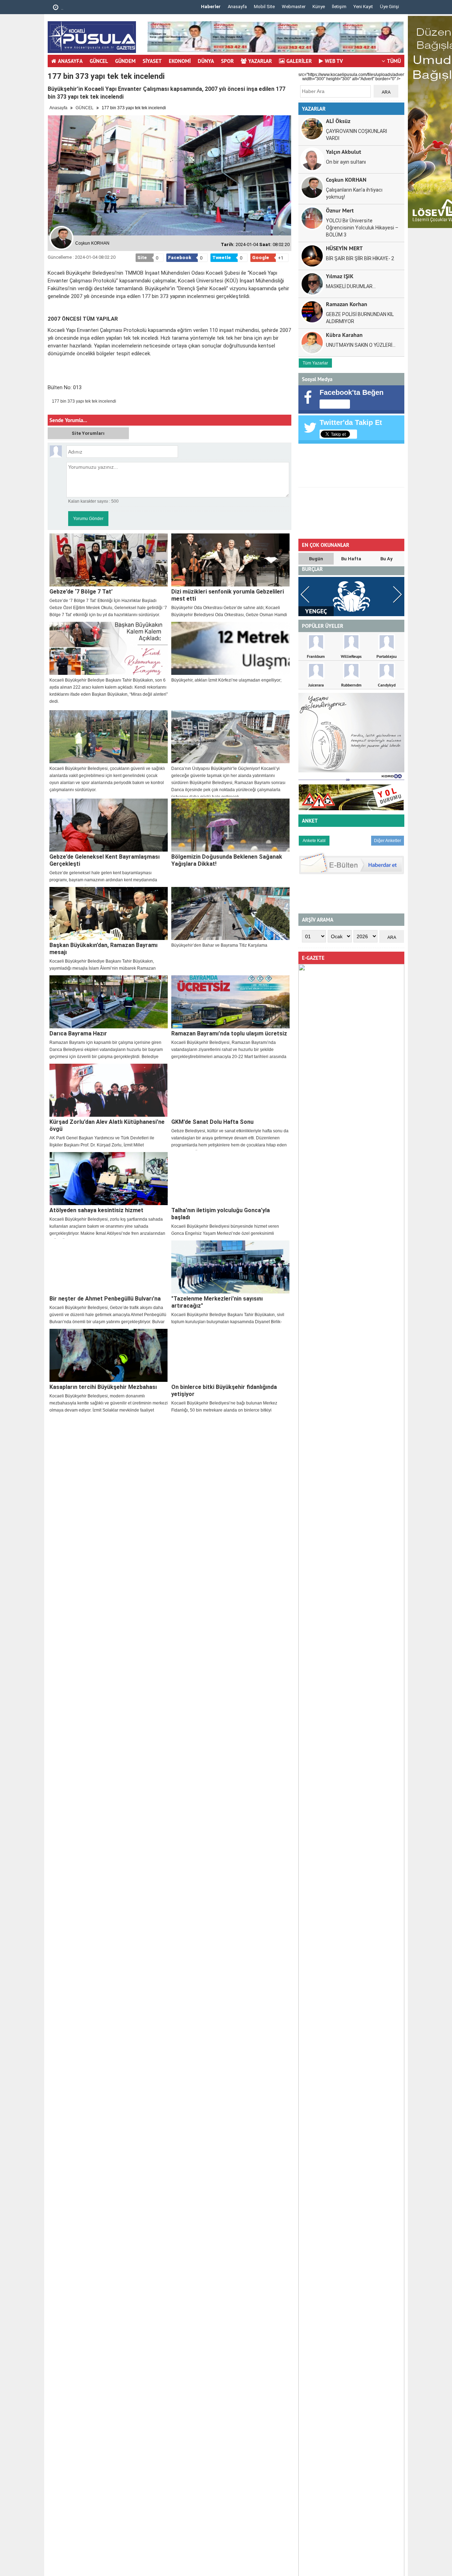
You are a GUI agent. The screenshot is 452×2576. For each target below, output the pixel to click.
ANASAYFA (70, 61)
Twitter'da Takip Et (351, 422)
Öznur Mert (340, 210)
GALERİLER (299, 61)
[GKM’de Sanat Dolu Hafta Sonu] (230, 1090)
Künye (319, 7)
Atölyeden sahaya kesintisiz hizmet (96, 1210)
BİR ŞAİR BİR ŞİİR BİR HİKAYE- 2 (360, 258)
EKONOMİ (180, 61)
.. (62, 8)
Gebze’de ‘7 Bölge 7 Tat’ (81, 592)
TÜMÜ (394, 61)
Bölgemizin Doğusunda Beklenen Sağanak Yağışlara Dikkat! (227, 860)
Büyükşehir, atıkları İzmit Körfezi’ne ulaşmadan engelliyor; (226, 680)
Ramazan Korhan (347, 304)
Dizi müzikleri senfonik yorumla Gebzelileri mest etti (228, 595)
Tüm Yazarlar (315, 363)
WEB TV (334, 61)
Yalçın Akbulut (344, 151)
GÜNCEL (99, 61)
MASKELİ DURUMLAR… (351, 286)
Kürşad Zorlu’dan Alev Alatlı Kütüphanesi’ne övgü (107, 1125)
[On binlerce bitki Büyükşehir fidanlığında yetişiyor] (230, 1355)
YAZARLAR (260, 61)
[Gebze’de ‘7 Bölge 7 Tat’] (109, 560)
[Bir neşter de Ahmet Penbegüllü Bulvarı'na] (109, 1267)
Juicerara (316, 685)
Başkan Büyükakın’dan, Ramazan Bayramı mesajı (103, 949)
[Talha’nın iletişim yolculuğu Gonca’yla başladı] (230, 1179)
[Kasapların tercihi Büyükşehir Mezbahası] (109, 1355)
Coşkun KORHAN (346, 179)
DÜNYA (206, 61)
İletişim (339, 7)
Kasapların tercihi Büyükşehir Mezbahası (103, 1387)
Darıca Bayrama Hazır (78, 1033)
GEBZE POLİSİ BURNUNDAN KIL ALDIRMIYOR (360, 318)
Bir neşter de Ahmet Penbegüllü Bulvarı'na (105, 1299)
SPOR (227, 61)
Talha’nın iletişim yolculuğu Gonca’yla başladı (221, 1214)
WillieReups (351, 656)
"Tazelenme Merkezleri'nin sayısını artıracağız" (217, 1302)
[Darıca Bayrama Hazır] (109, 1002)
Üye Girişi (389, 7)
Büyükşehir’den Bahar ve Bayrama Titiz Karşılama (219, 945)
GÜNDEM (125, 61)
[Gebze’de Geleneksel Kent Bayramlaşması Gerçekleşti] (109, 825)
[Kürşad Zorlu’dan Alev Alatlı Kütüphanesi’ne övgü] (109, 1090)
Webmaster (294, 7)
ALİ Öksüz (338, 121)
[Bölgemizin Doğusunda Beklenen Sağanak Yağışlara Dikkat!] (230, 825)
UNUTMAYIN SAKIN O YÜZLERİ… (361, 345)
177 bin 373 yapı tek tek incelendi (84, 401)
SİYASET (152, 61)
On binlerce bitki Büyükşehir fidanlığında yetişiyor (224, 1391)
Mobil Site (264, 7)
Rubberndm (351, 685)
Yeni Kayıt (363, 7)
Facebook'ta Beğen (352, 392)
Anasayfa (237, 7)
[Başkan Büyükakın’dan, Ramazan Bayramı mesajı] (109, 913)
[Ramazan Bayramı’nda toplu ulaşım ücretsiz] (230, 1002)
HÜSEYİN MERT (344, 248)
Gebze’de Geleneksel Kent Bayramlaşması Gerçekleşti (105, 860)
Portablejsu (386, 656)
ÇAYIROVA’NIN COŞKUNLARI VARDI (356, 135)
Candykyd (387, 685)
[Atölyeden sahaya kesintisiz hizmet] (109, 1179)
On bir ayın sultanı (346, 162)
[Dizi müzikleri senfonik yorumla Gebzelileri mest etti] (230, 560)
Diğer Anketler (388, 841)
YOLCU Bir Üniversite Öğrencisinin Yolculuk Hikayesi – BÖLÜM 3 (362, 228)
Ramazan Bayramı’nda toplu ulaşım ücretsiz (229, 1033)
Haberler (211, 7)
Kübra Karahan (344, 335)
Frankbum (316, 656)
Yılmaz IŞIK (340, 276)
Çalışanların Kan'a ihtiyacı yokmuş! (354, 193)
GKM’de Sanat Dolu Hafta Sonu (212, 1122)
